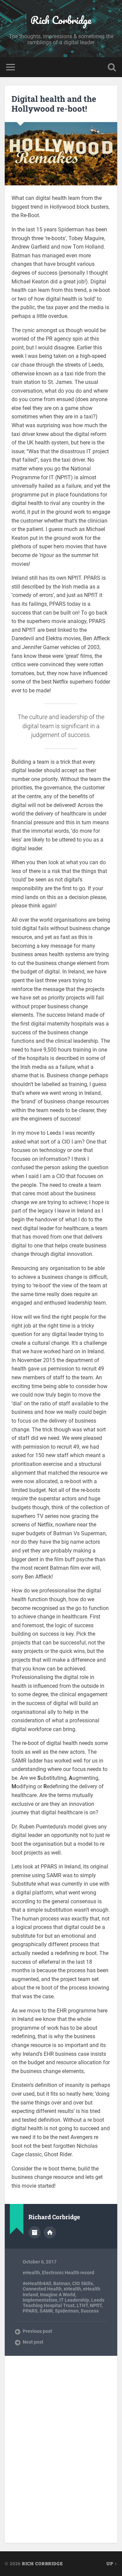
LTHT (82, 2305)
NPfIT (96, 2305)
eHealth (31, 2273)
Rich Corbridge (61, 20)
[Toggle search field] (112, 67)
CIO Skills (83, 2283)
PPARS (30, 2311)
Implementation (40, 2300)
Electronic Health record (68, 2273)
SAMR (46, 2311)
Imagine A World (58, 2295)
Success (90, 2311)
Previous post (37, 2331)
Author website (50, 2232)
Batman (62, 2283)
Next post (33, 2342)
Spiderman (67, 2311)
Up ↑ (112, 2563)
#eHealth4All (37, 2283)
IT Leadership (74, 2300)
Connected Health (42, 2289)
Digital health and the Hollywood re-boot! (54, 104)
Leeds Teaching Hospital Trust (64, 2303)
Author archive (35, 2232)
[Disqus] (61, 2449)
